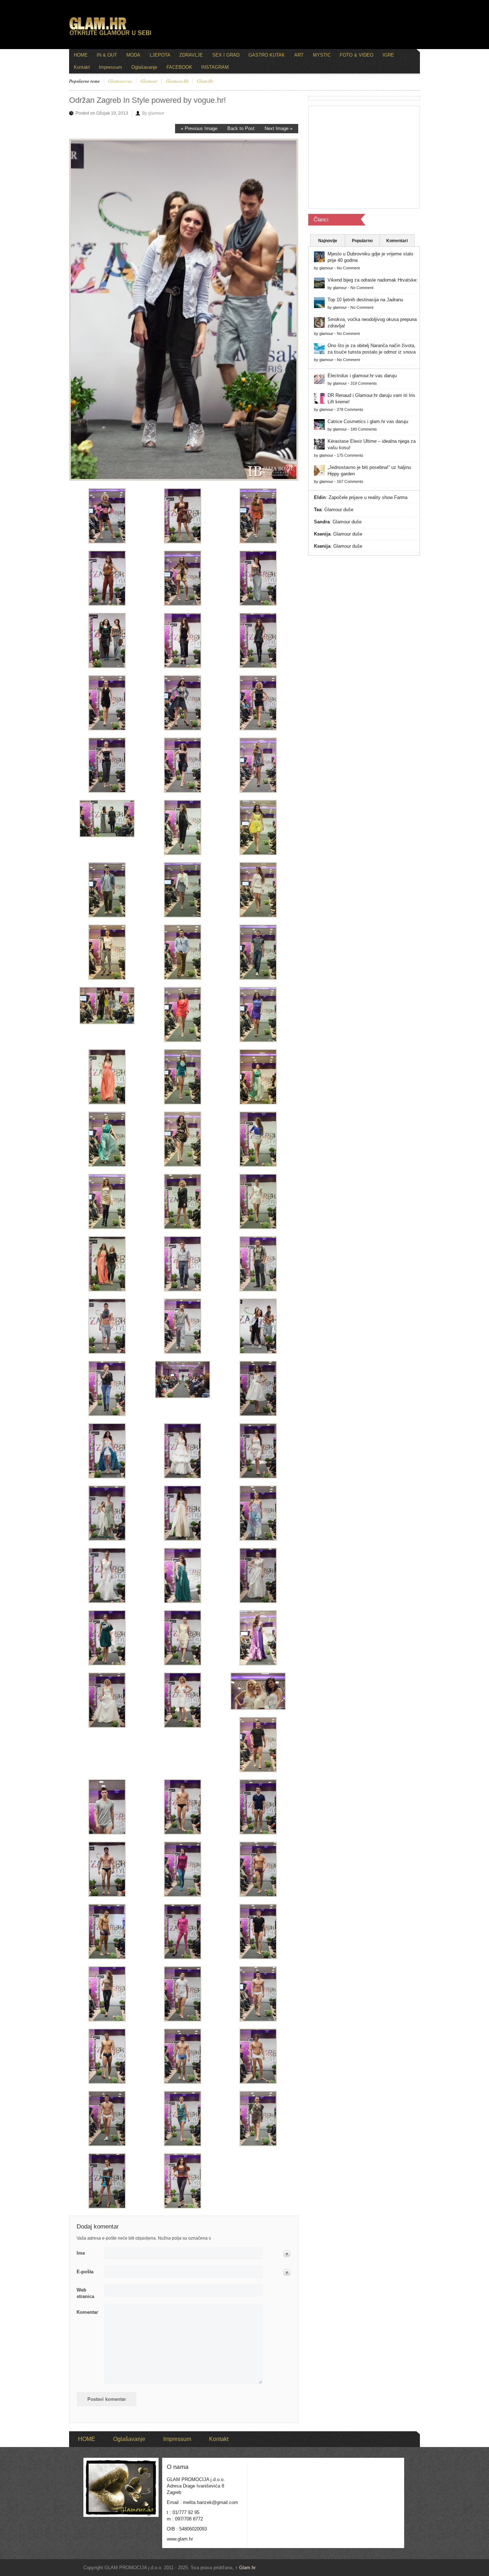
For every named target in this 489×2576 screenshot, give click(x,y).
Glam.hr (245, 2568)
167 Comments (350, 481)
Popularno (362, 241)
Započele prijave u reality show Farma (368, 497)
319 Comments (364, 383)
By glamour (153, 113)
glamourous (120, 81)
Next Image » (279, 128)
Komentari (397, 241)
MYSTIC (322, 55)
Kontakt (82, 67)
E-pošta (85, 2272)
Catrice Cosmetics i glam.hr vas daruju (368, 421)
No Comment (348, 268)
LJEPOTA (160, 55)
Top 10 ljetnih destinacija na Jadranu (365, 300)
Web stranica (85, 2293)
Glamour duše (339, 510)
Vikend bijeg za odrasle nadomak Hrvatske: (373, 280)
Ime (81, 2253)
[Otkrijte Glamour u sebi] (110, 35)
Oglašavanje (144, 67)
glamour (149, 81)
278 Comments (350, 409)
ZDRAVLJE (191, 55)
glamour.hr (177, 81)
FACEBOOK (179, 67)
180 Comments (364, 429)
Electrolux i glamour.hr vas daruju (362, 376)
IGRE (388, 55)
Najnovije (328, 241)
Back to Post (241, 128)
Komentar (87, 2312)
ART (299, 55)
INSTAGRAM (215, 67)
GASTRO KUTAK (267, 55)
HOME (81, 55)
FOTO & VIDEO (357, 55)
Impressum (110, 67)
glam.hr (205, 81)
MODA (133, 55)
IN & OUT (107, 55)
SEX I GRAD (226, 55)
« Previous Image (199, 128)
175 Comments (350, 455)
